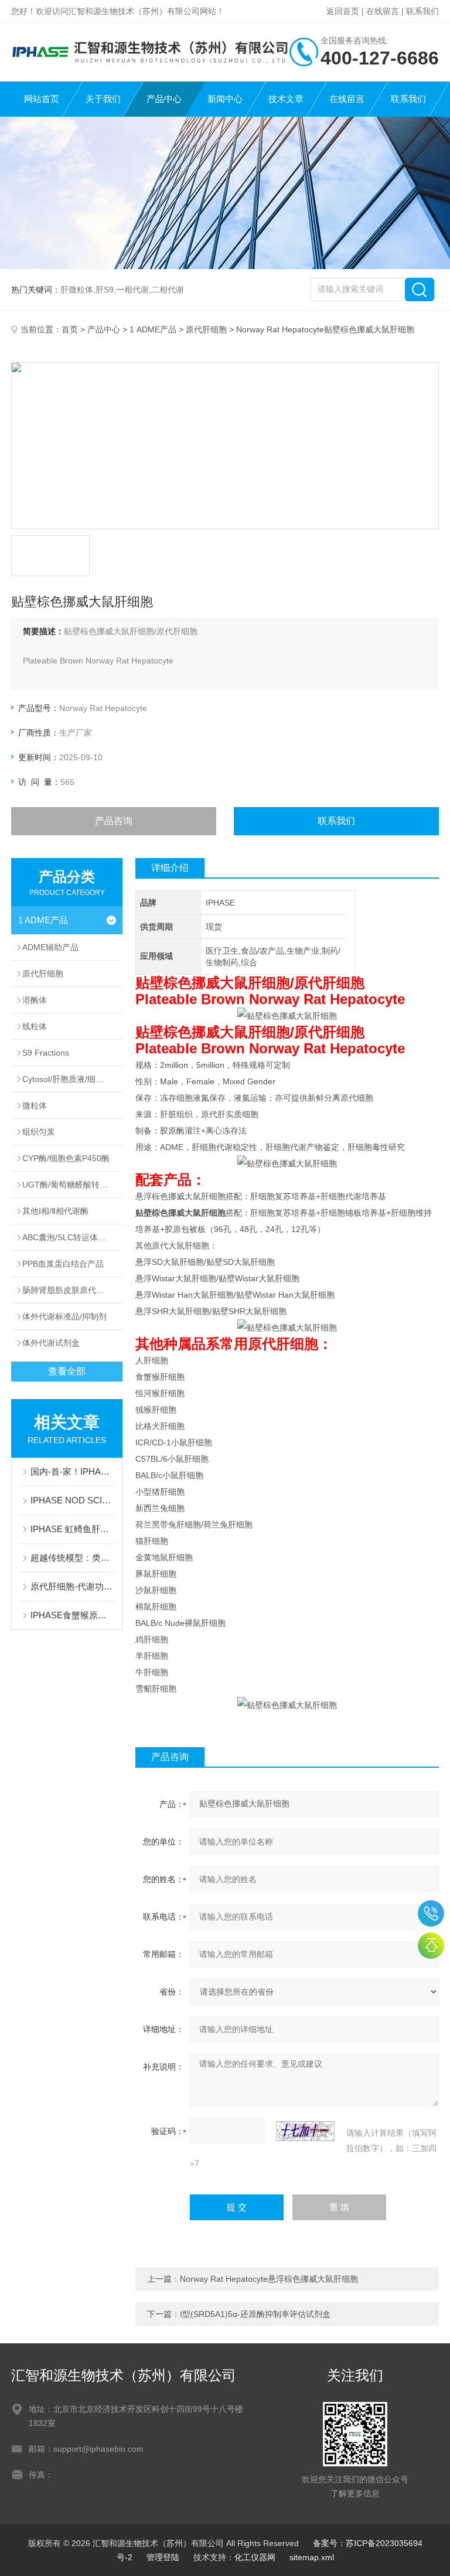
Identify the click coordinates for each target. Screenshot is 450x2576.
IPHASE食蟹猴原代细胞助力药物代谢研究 (73, 1615)
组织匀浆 (39, 1132)
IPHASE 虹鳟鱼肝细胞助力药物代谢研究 (73, 1529)
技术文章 (286, 99)
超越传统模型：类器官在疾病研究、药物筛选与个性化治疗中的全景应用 (73, 1558)
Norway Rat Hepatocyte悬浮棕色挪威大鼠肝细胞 (269, 2279)
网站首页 (42, 99)
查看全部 (67, 1371)
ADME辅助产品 (50, 947)
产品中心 (164, 99)
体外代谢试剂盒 (51, 1343)
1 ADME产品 (153, 329)
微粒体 (35, 1105)
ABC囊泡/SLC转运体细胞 (68, 1237)
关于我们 (103, 99)
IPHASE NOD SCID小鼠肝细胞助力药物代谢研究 (73, 1500)
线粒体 (35, 1026)
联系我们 (422, 11)
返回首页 (343, 11)
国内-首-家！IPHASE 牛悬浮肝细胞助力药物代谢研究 (73, 1471)
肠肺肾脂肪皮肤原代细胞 (67, 1290)
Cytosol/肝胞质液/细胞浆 (67, 1079)
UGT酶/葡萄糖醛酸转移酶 (69, 1185)
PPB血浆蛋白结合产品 (63, 1264)
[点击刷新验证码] (305, 2131)
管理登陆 (163, 2557)
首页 (70, 329)
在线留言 (383, 11)
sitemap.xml (312, 2557)
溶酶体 (35, 1000)
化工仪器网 (255, 2557)
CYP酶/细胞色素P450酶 (66, 1158)
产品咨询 (114, 821)
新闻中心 (225, 99)
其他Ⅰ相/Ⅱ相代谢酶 (55, 1211)
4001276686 (431, 1913)
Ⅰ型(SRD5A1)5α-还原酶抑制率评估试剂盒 (255, 2314)
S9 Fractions (46, 1053)
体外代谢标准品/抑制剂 (64, 1316)
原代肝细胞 (206, 329)
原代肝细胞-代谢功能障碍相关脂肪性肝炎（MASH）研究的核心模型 (73, 1586)
